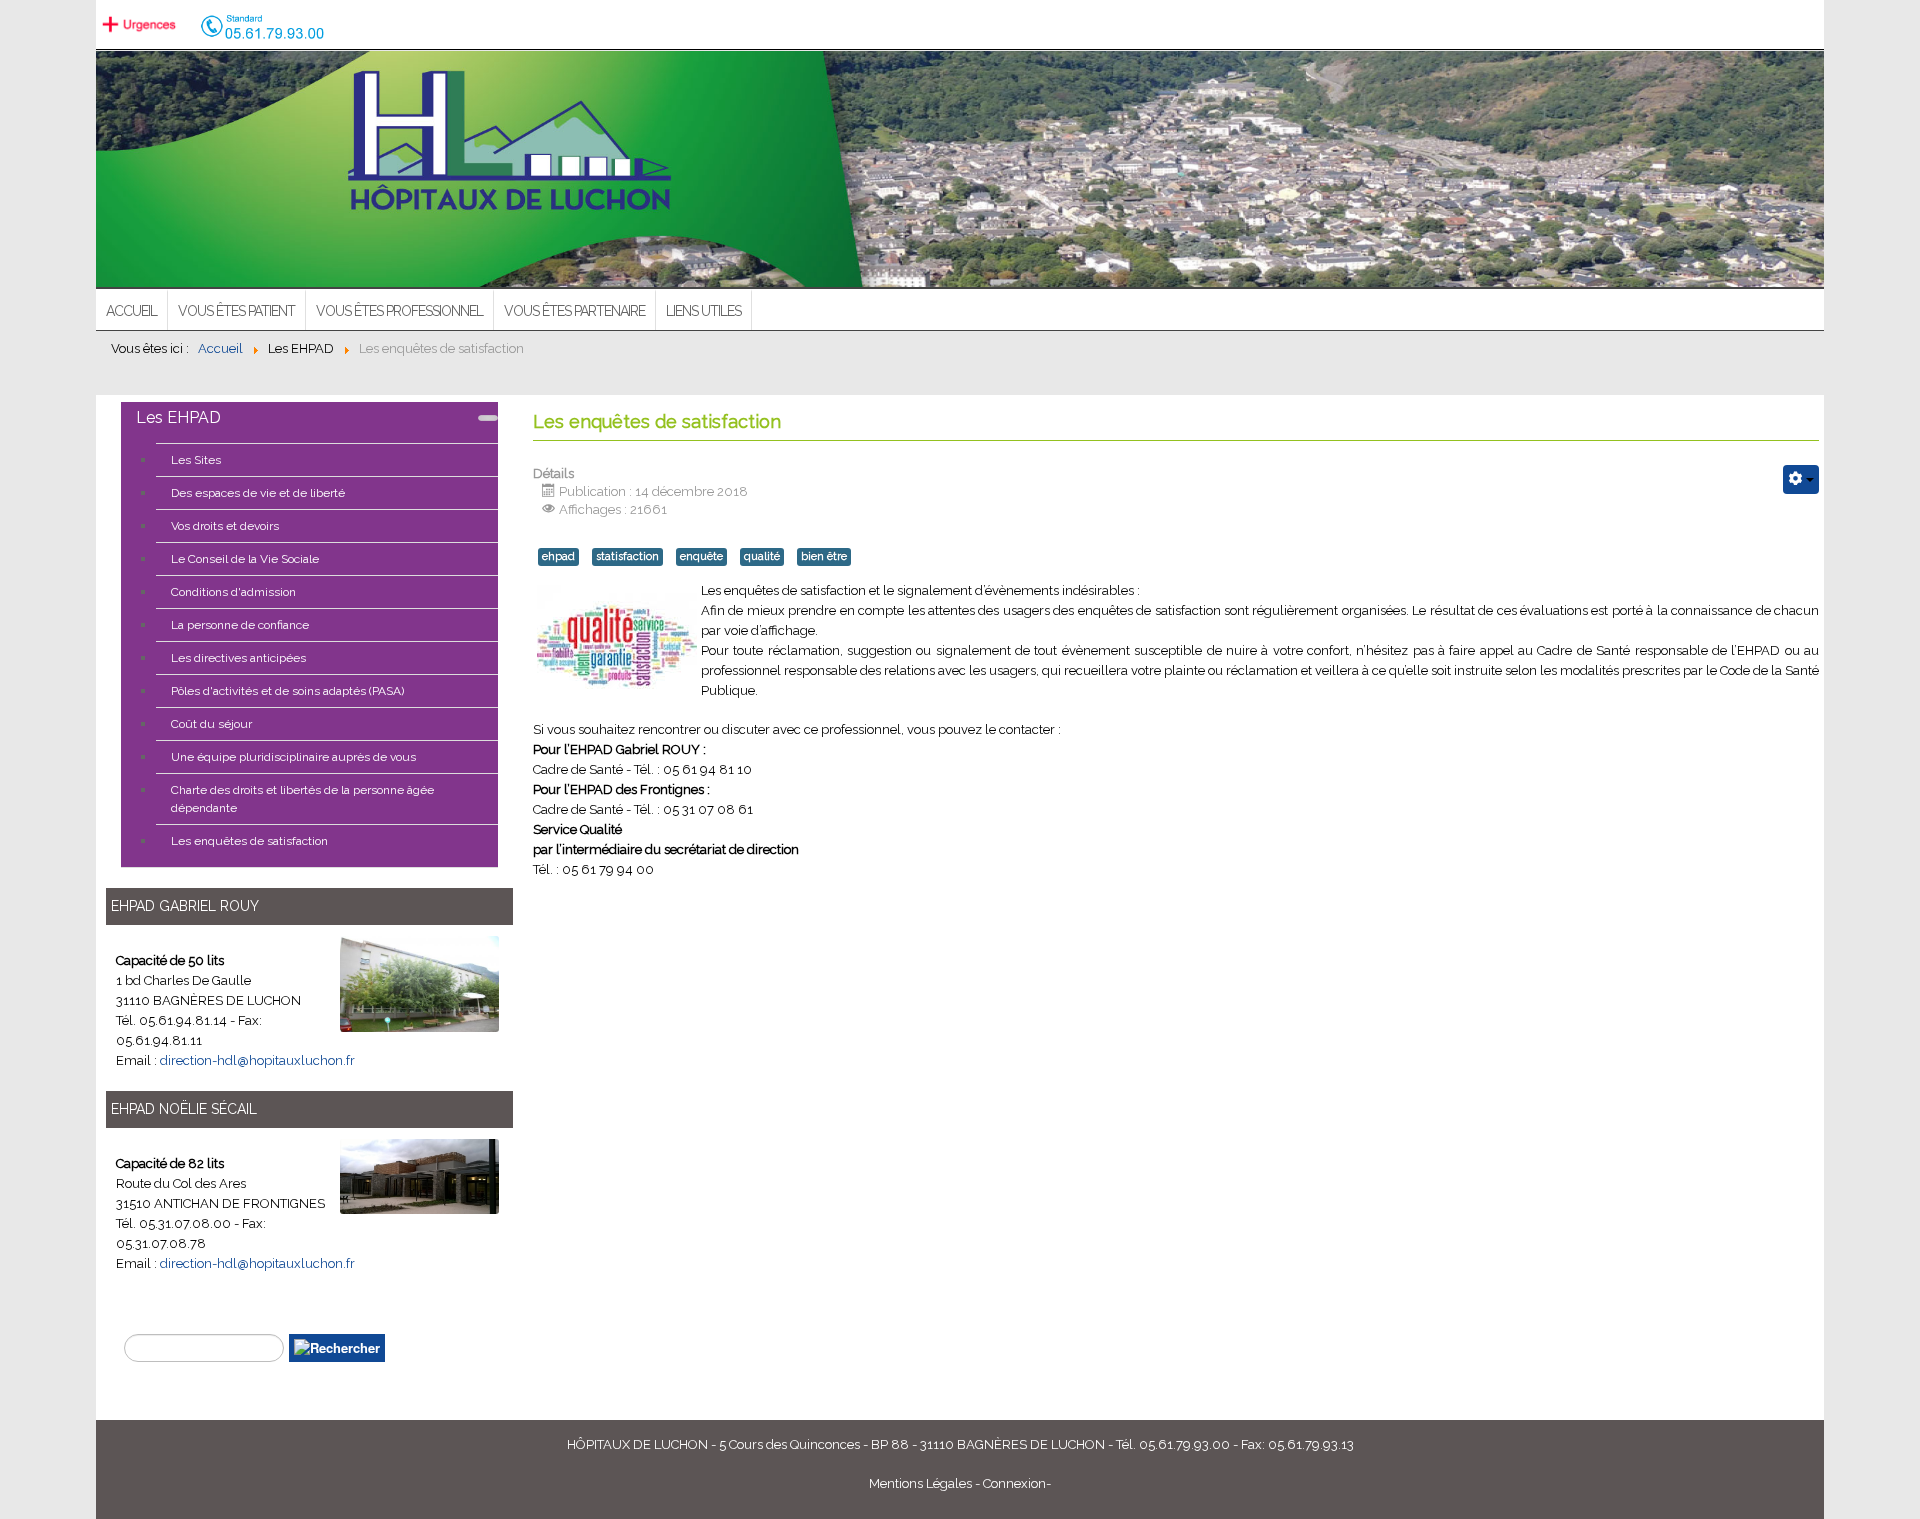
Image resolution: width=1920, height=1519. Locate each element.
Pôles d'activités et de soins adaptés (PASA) (287, 691)
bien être (824, 556)
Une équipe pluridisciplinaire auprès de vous (293, 757)
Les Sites (196, 460)
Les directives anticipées (238, 658)
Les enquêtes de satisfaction (249, 841)
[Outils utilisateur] (1801, 479)
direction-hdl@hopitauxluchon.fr (257, 1060)
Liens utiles (703, 311)
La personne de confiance (240, 625)
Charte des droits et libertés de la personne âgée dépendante (302, 799)
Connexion (1014, 1483)
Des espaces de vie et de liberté (258, 493)
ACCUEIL (131, 311)
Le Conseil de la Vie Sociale (245, 559)
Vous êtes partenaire (574, 311)
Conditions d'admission (233, 592)
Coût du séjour (211, 724)
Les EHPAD (178, 417)
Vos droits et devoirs (225, 526)
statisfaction (627, 556)
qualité (762, 556)
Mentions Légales (920, 1483)
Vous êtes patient (236, 311)
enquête (701, 556)
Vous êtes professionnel (399, 311)
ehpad (558, 556)
